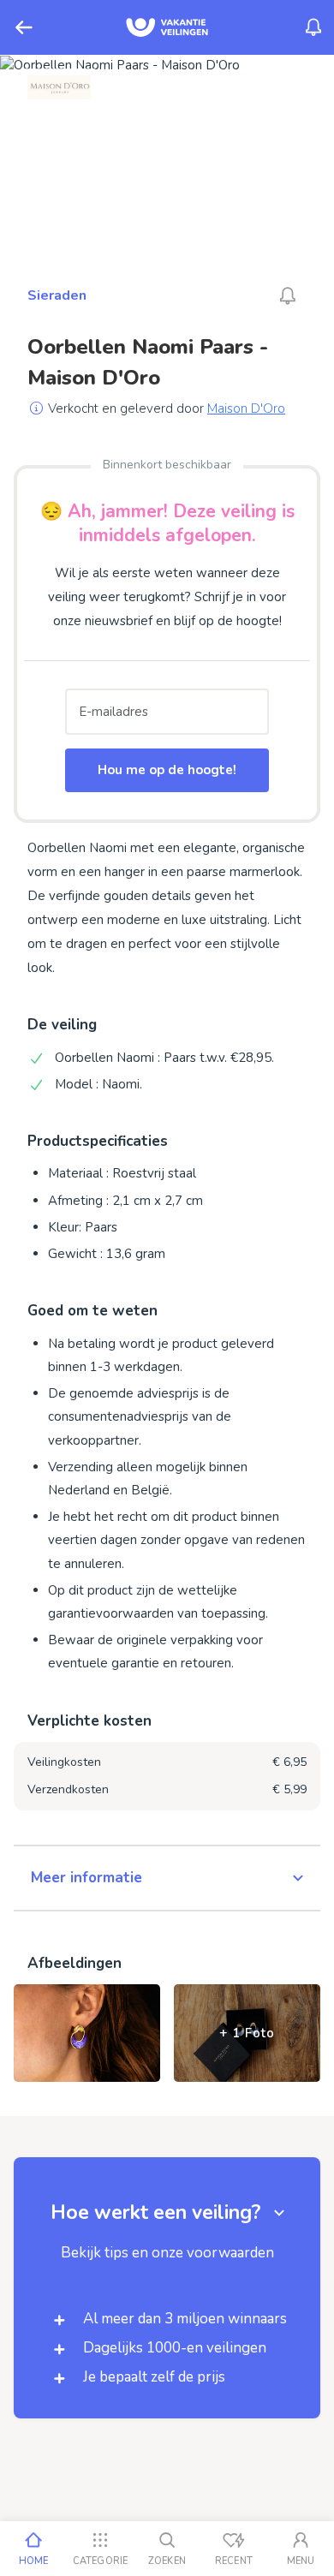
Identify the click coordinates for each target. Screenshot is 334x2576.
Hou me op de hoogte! (167, 770)
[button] (167, 1878)
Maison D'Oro (246, 408)
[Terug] (24, 27)
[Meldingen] (313, 27)
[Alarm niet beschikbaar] (288, 295)
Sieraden (57, 295)
